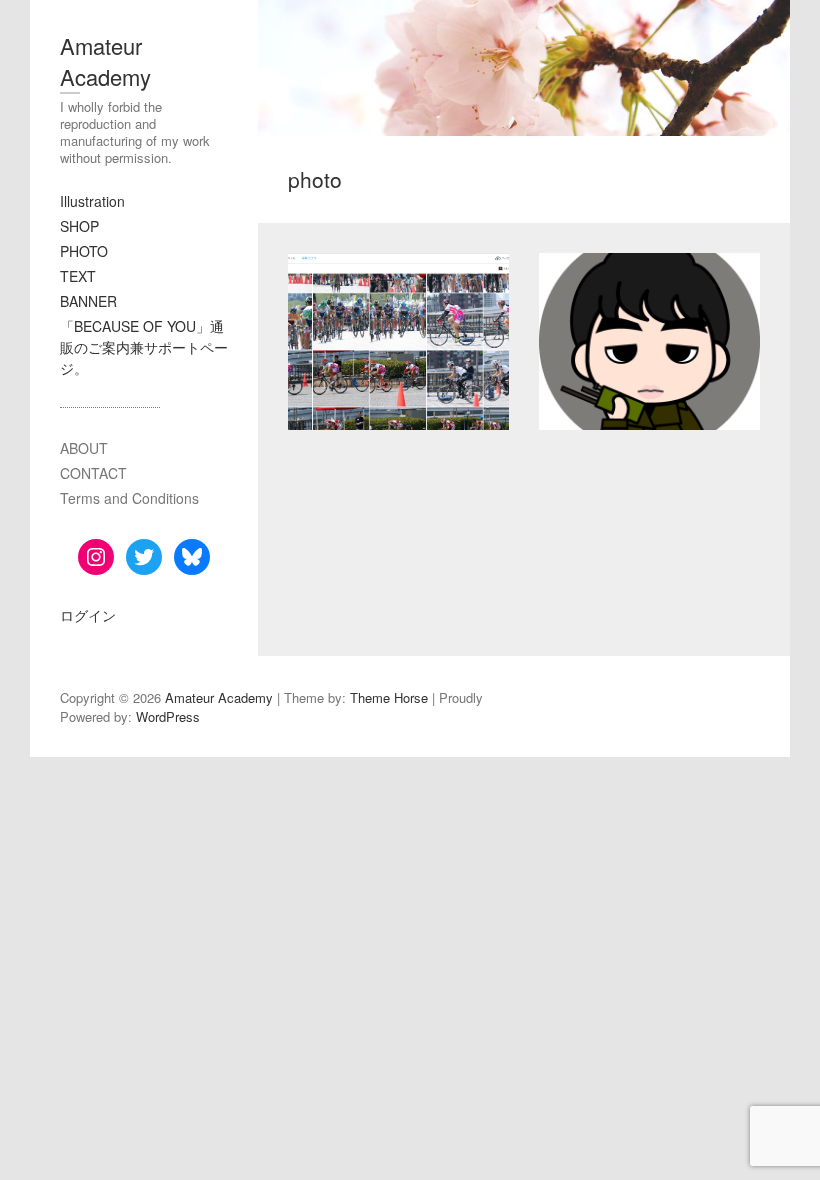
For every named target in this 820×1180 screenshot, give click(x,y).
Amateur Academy (105, 61)
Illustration (92, 201)
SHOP (79, 226)
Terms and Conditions (129, 498)
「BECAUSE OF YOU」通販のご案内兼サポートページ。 (144, 347)
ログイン (88, 615)
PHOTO (84, 251)
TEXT (78, 276)
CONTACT (93, 473)
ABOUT (84, 448)
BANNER (88, 301)
